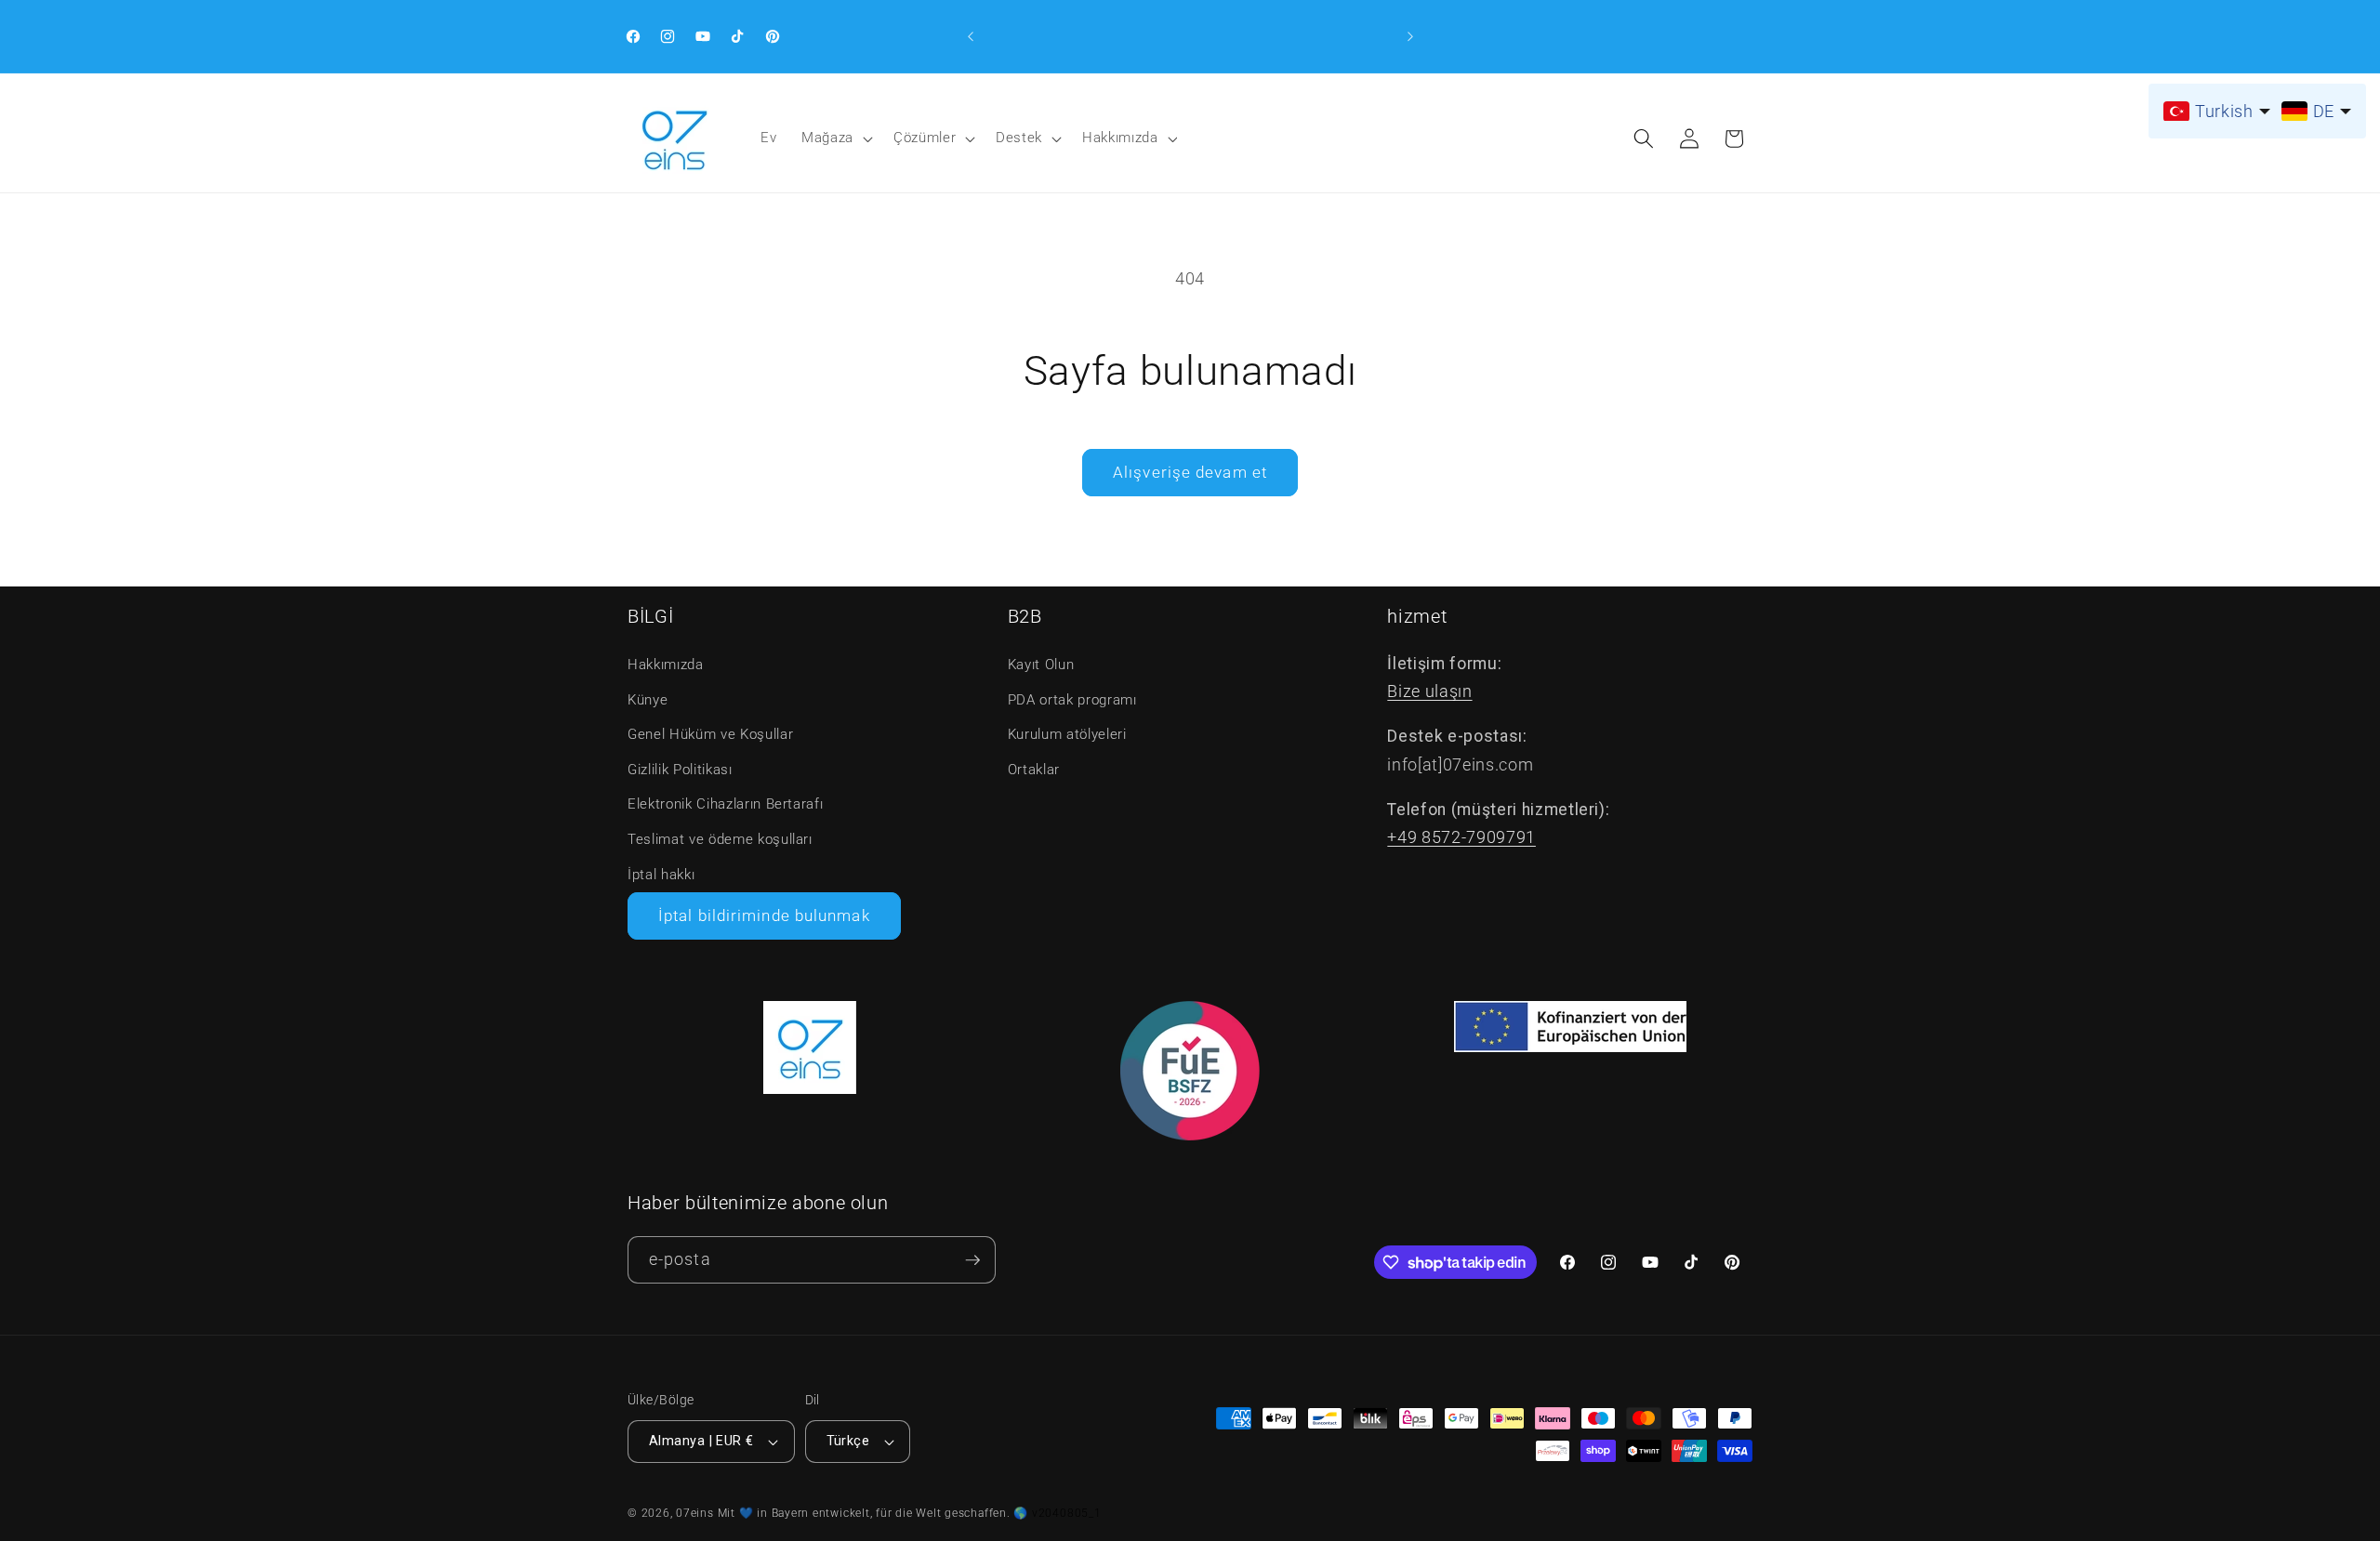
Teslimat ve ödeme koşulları (720, 839)
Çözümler (925, 138)
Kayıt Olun (1041, 665)
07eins (695, 1513)
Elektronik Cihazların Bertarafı (725, 804)
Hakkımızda (1120, 138)
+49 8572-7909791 (1461, 837)
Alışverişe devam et (1190, 473)
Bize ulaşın (1429, 691)
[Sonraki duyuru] (1410, 36)
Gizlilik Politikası (680, 770)
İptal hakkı (661, 875)
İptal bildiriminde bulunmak (764, 916)
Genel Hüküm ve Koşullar (710, 734)
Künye (648, 700)
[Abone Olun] (972, 1260)
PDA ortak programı (1072, 700)
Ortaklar (1034, 770)
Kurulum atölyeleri (1067, 734)
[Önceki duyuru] (971, 36)
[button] (835, 138)
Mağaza (827, 138)
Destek (1019, 138)
